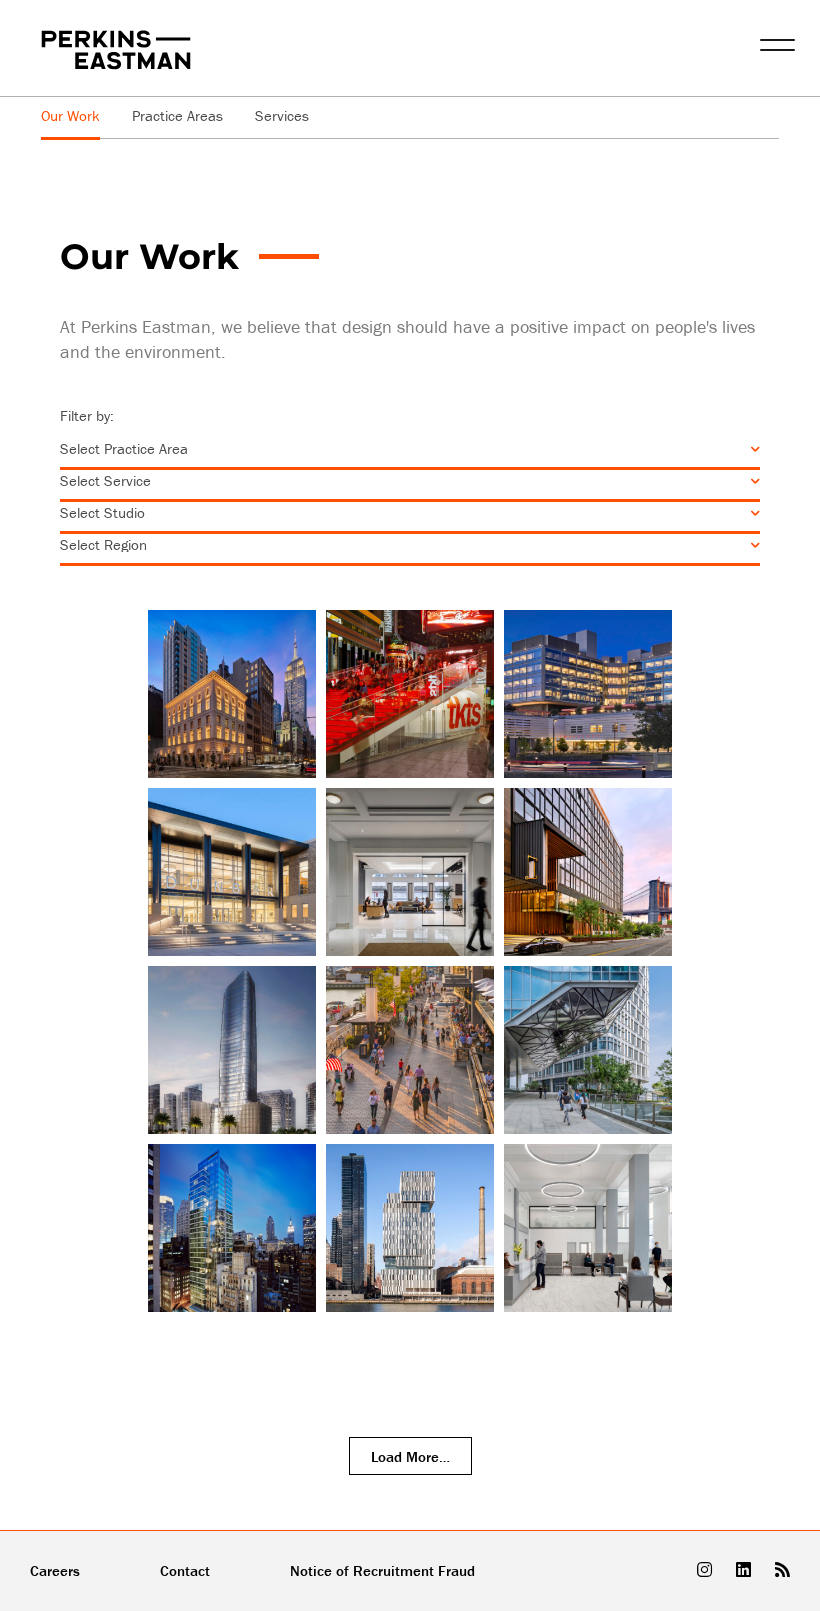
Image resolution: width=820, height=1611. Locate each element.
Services (282, 115)
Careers (55, 1570)
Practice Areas (177, 115)
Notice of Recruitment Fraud (382, 1570)
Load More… (410, 1456)
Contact (185, 1570)
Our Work (70, 115)
